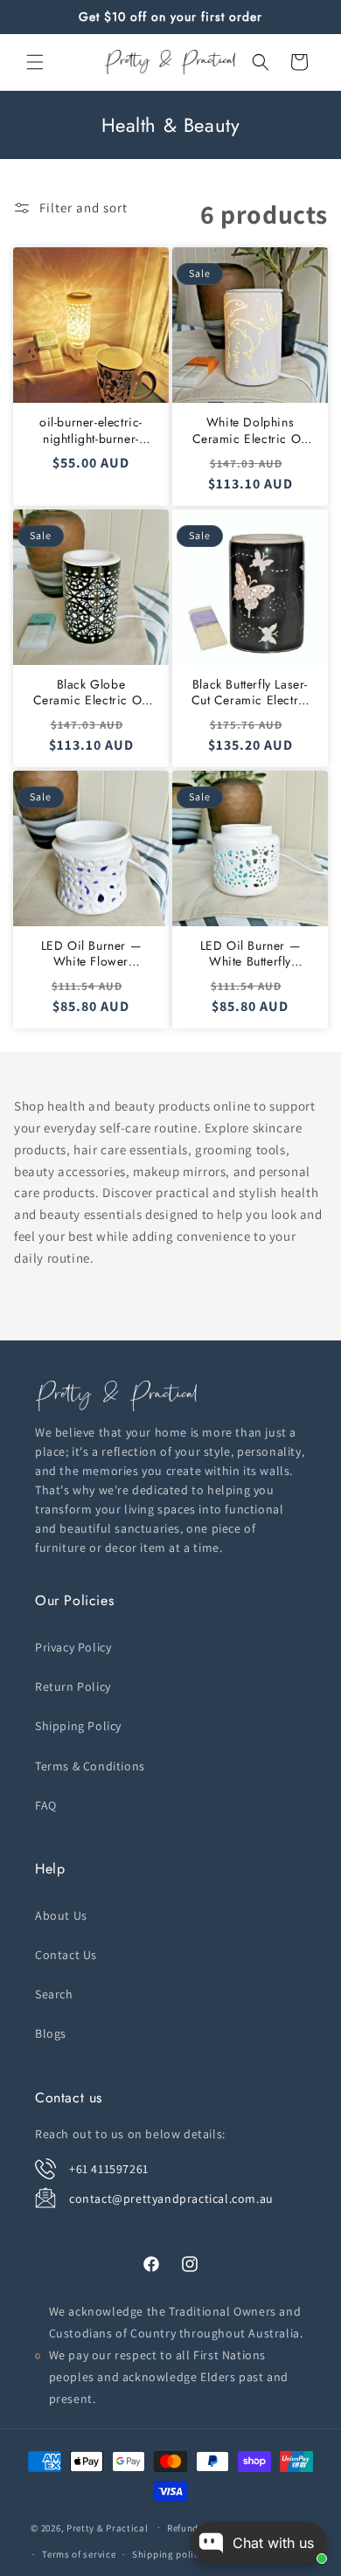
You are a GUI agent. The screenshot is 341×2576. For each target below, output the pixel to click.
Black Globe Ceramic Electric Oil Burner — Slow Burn (91, 692)
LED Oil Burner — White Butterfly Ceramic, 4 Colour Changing (250, 953)
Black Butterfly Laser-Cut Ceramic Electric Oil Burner (251, 692)
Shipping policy (168, 2554)
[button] (35, 62)
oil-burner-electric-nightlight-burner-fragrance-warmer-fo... (91, 430)
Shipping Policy (78, 1726)
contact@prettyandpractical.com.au (171, 2199)
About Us (61, 1915)
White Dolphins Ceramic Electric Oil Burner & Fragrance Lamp (251, 430)
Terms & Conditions (90, 1766)
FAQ (46, 1805)
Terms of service (79, 2554)
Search (54, 1994)
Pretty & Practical (108, 2527)
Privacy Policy (73, 1647)
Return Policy (73, 1686)
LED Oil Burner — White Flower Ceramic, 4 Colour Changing (91, 953)
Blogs (51, 2033)
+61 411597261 (109, 2169)
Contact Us (66, 1955)
